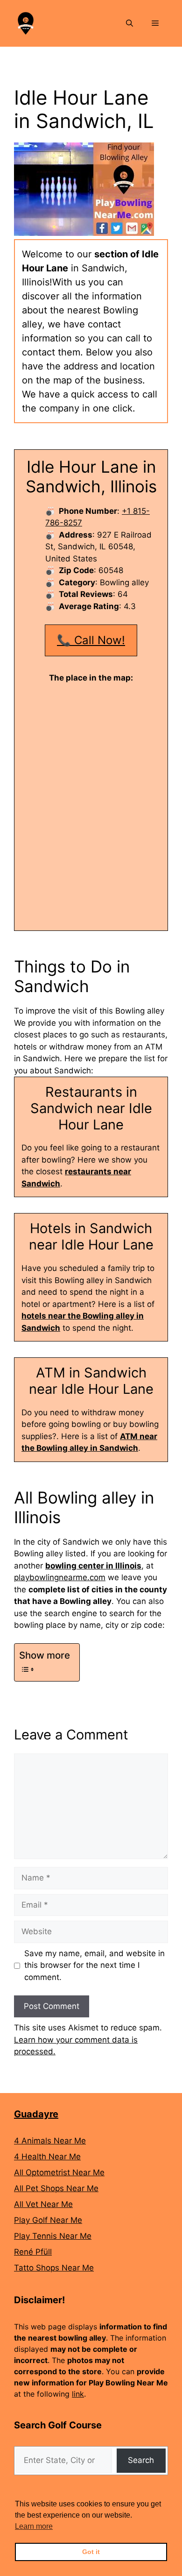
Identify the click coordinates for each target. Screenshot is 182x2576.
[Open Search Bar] (129, 23)
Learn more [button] (34, 2526)
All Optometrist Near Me (59, 2172)
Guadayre (36, 2114)
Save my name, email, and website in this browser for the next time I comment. (94, 1965)
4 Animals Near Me (50, 2141)
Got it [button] (91, 2552)
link (78, 2394)
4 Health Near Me (47, 2157)
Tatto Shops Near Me (54, 2268)
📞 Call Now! (91, 640)
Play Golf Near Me (48, 2220)
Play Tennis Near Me (53, 2236)
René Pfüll (33, 2252)
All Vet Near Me (43, 2204)
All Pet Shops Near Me (56, 2188)
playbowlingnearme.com (60, 1577)
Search (141, 2460)
